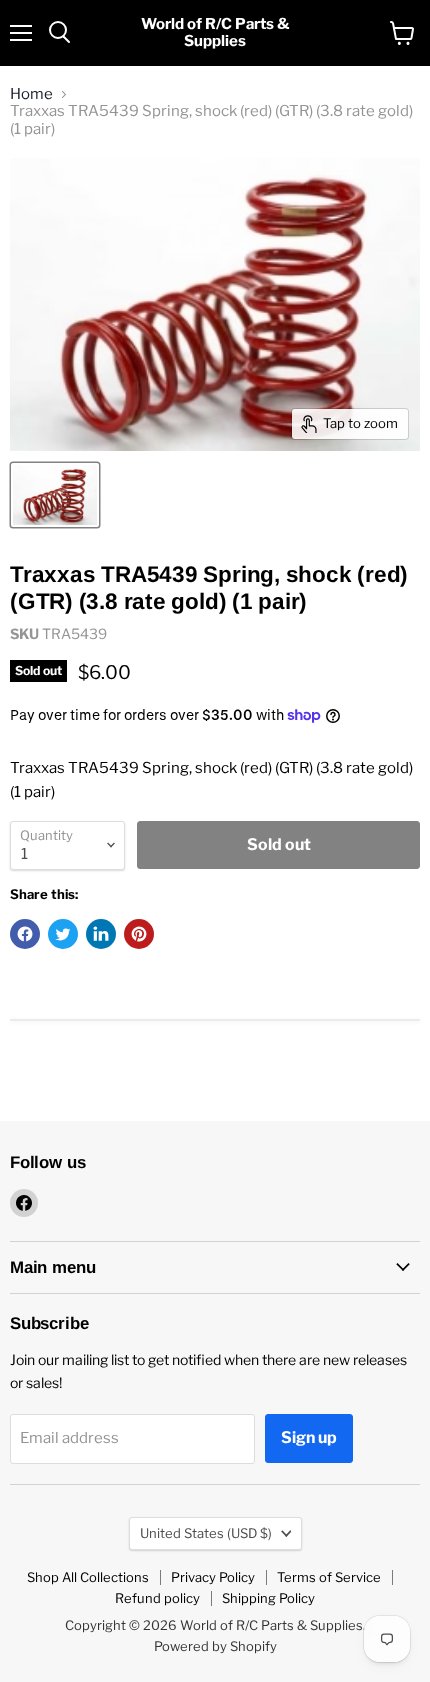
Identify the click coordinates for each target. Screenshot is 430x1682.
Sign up (309, 1437)
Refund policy (157, 1598)
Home (31, 94)
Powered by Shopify (215, 1646)
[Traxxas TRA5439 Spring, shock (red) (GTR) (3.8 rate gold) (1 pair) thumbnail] (55, 495)
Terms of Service (329, 1577)
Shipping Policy (268, 1598)
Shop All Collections (88, 1577)
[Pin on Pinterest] (139, 934)
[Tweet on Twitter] (63, 934)
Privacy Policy (213, 1577)
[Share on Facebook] (25, 934)
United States (206, 1533)
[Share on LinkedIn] (101, 934)
